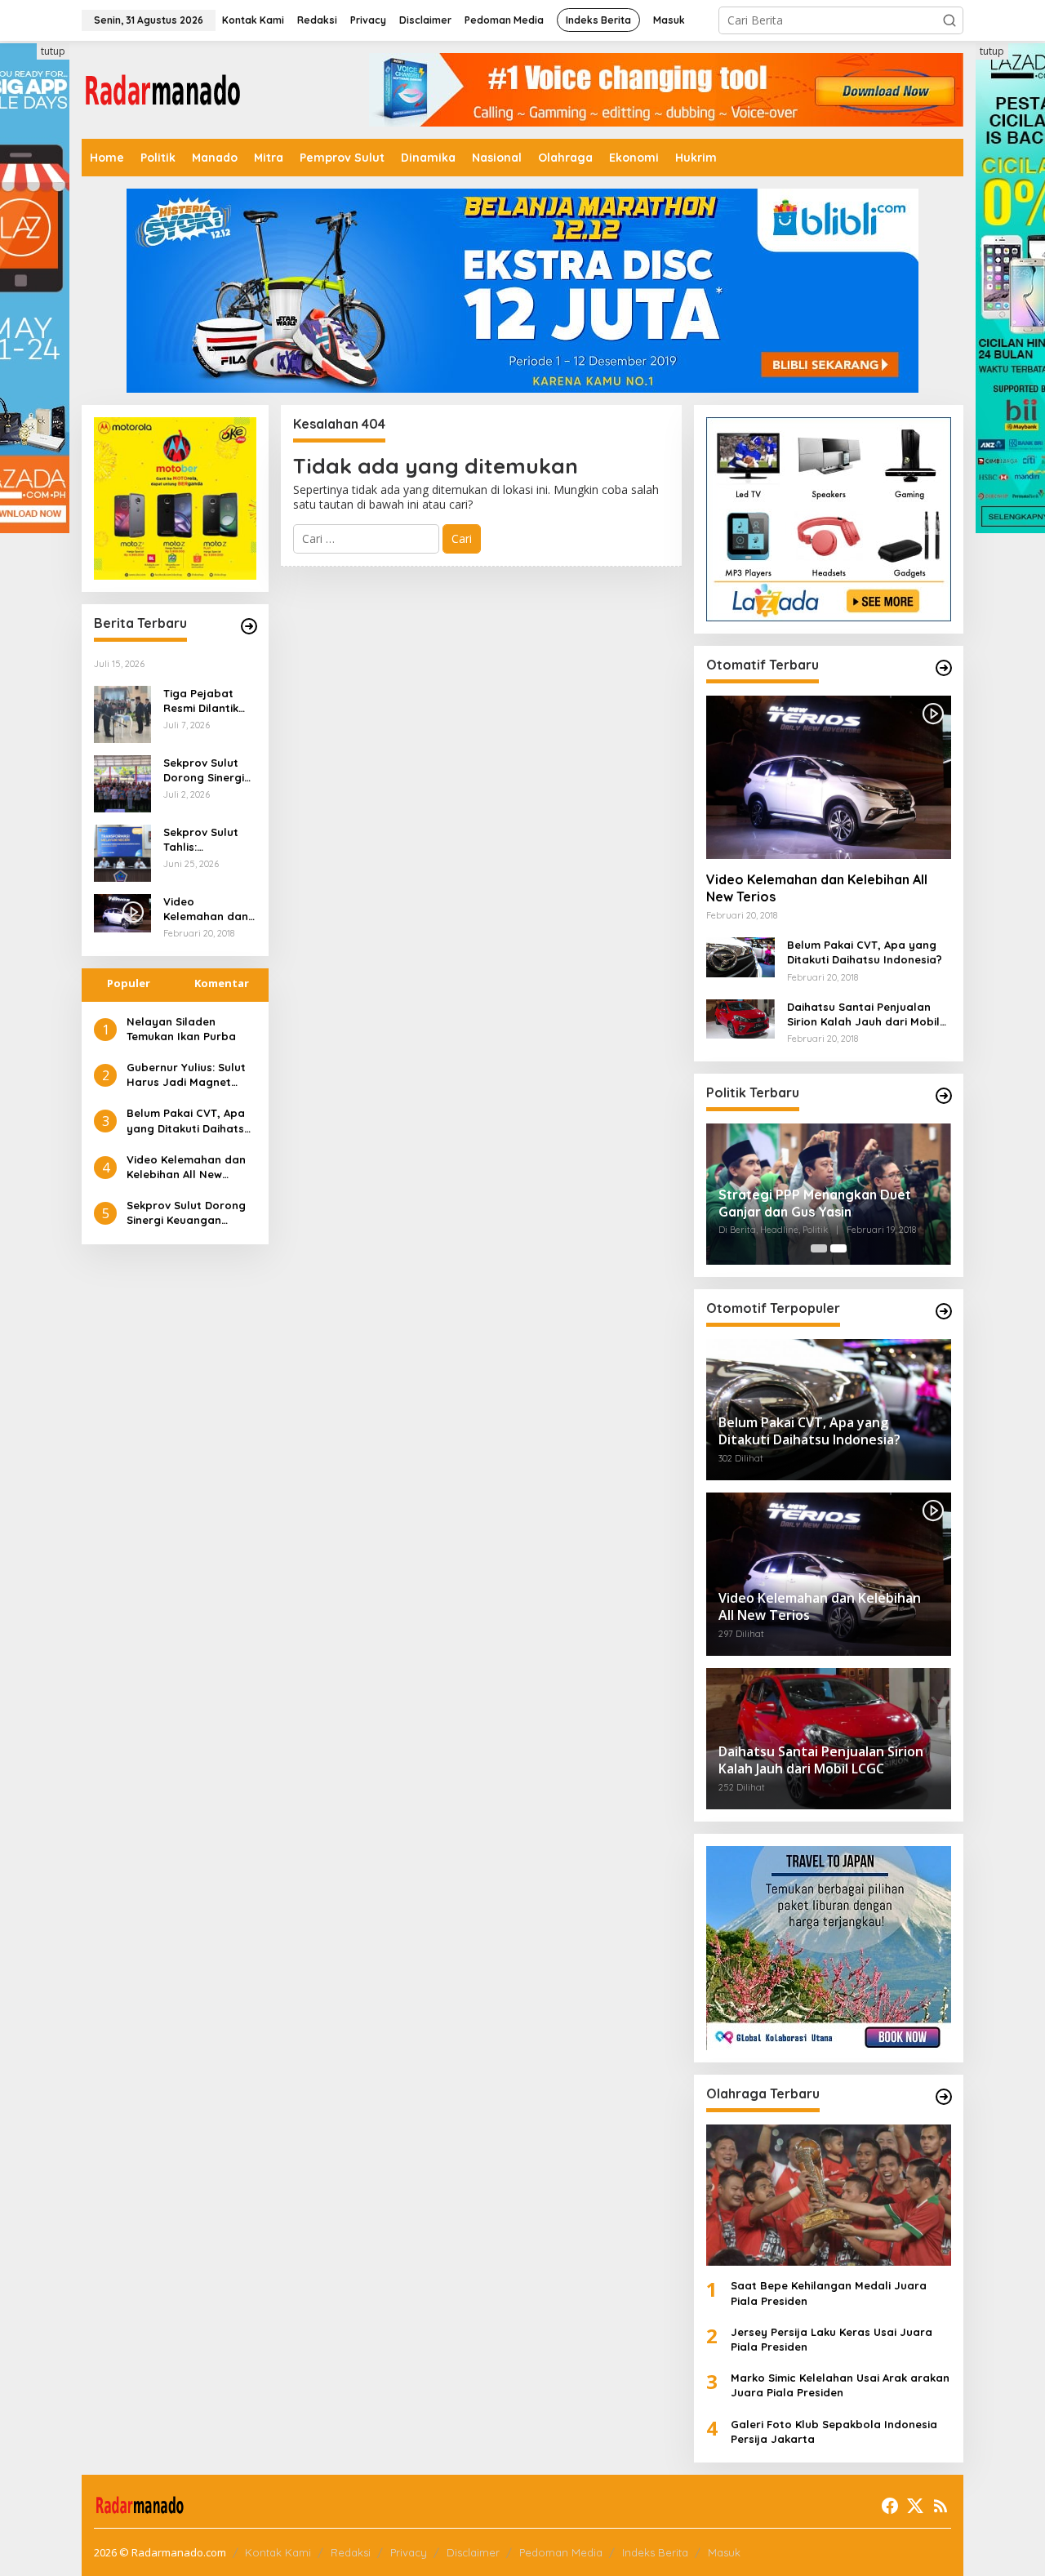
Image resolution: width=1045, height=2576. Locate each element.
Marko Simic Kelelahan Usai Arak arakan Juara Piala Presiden (840, 2385)
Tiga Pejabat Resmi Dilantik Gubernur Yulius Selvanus (206, 701)
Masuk (724, 2552)
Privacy (409, 2552)
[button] (949, 20)
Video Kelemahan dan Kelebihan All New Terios (206, 909)
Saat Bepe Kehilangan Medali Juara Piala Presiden (829, 2293)
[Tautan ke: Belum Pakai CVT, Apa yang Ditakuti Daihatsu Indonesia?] (740, 956)
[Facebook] (890, 2506)
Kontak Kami (278, 2552)
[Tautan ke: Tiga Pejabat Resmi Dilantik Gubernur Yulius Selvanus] (122, 713)
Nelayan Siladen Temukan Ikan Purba (181, 1029)
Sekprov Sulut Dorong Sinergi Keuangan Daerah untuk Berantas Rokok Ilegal (207, 770)
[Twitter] (915, 2506)
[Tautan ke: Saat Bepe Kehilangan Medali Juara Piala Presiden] (829, 2195)
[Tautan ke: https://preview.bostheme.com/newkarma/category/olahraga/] (944, 2097)
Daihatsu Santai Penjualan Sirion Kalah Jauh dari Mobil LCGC (863, 1014)
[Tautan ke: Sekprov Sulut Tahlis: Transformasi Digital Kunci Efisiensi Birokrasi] (122, 852)
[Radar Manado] (163, 89)
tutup (53, 51)
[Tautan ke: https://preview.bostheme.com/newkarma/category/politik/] (944, 1096)
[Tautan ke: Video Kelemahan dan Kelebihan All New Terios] (829, 777)
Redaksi (351, 2552)
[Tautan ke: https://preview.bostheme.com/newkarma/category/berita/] (249, 626)
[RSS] (940, 2506)
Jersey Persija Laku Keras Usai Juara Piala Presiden (832, 2339)
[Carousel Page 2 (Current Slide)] (838, 1248)
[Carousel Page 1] (819, 1248)
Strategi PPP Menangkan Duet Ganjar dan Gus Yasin (815, 1203)
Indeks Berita (655, 2552)
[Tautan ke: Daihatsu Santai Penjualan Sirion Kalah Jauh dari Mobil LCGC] (740, 1018)
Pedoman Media (561, 2552)
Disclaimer (473, 2552)
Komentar (222, 983)
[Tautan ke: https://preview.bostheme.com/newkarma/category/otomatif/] (944, 668)
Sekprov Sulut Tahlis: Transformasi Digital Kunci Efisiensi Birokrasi (201, 840)
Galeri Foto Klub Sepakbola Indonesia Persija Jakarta (834, 2431)
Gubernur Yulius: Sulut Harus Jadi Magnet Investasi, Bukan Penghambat (186, 1075)
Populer (129, 983)
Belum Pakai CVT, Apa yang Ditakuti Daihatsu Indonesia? (189, 1121)
